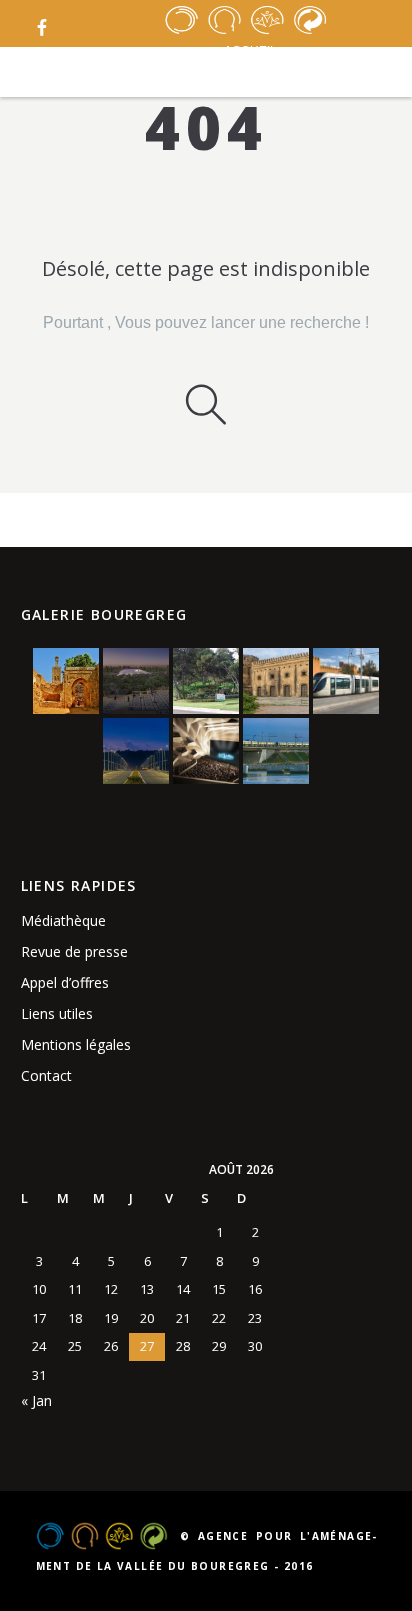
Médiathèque (63, 920)
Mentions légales (76, 1044)
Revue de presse (74, 951)
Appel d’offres (65, 982)
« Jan (36, 1400)
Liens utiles (57, 1013)
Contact (46, 1075)
